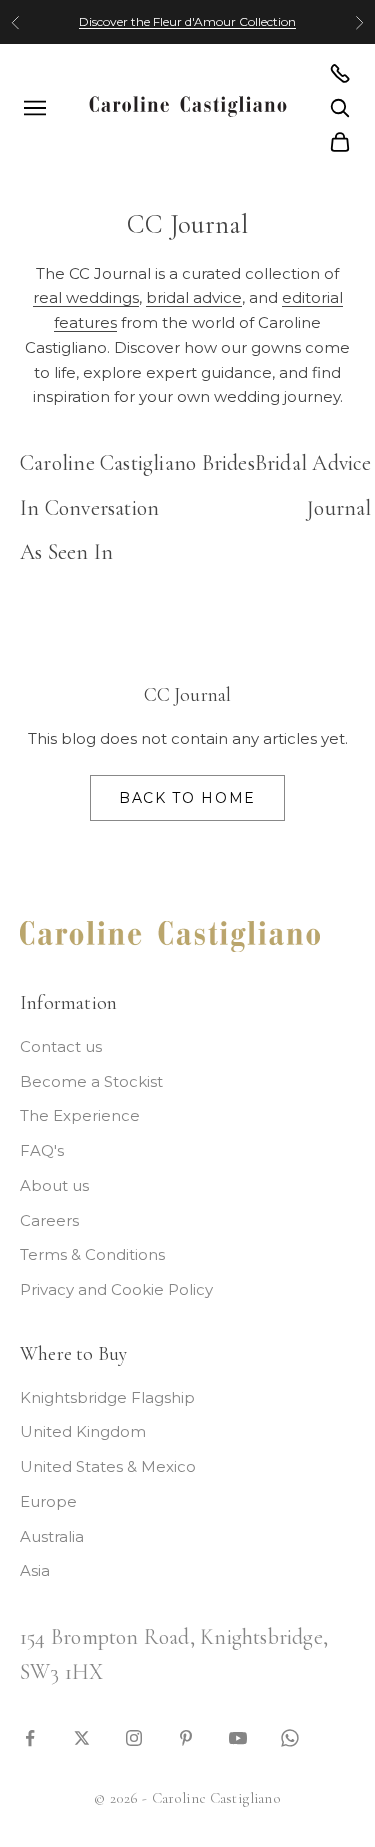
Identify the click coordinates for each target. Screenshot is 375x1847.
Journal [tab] (339, 508)
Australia (52, 1536)
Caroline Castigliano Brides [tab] (137, 463)
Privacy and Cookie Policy (116, 1289)
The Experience (80, 1115)
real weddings (86, 297)
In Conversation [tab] (89, 508)
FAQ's (42, 1150)
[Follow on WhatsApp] (290, 1736)
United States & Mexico (108, 1466)
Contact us (61, 1046)
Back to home (187, 798)
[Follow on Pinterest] (186, 1736)
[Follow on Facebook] (30, 1736)
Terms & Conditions (92, 1254)
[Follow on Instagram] (134, 1736)
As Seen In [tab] (66, 552)
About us (54, 1185)
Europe (48, 1501)
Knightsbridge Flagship (107, 1397)
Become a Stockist (91, 1081)
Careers (49, 1220)
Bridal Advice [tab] (313, 463)
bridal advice (194, 297)
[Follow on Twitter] (82, 1736)
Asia (35, 1570)
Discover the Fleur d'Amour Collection (187, 21)
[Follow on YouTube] (238, 1736)
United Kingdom (83, 1431)
